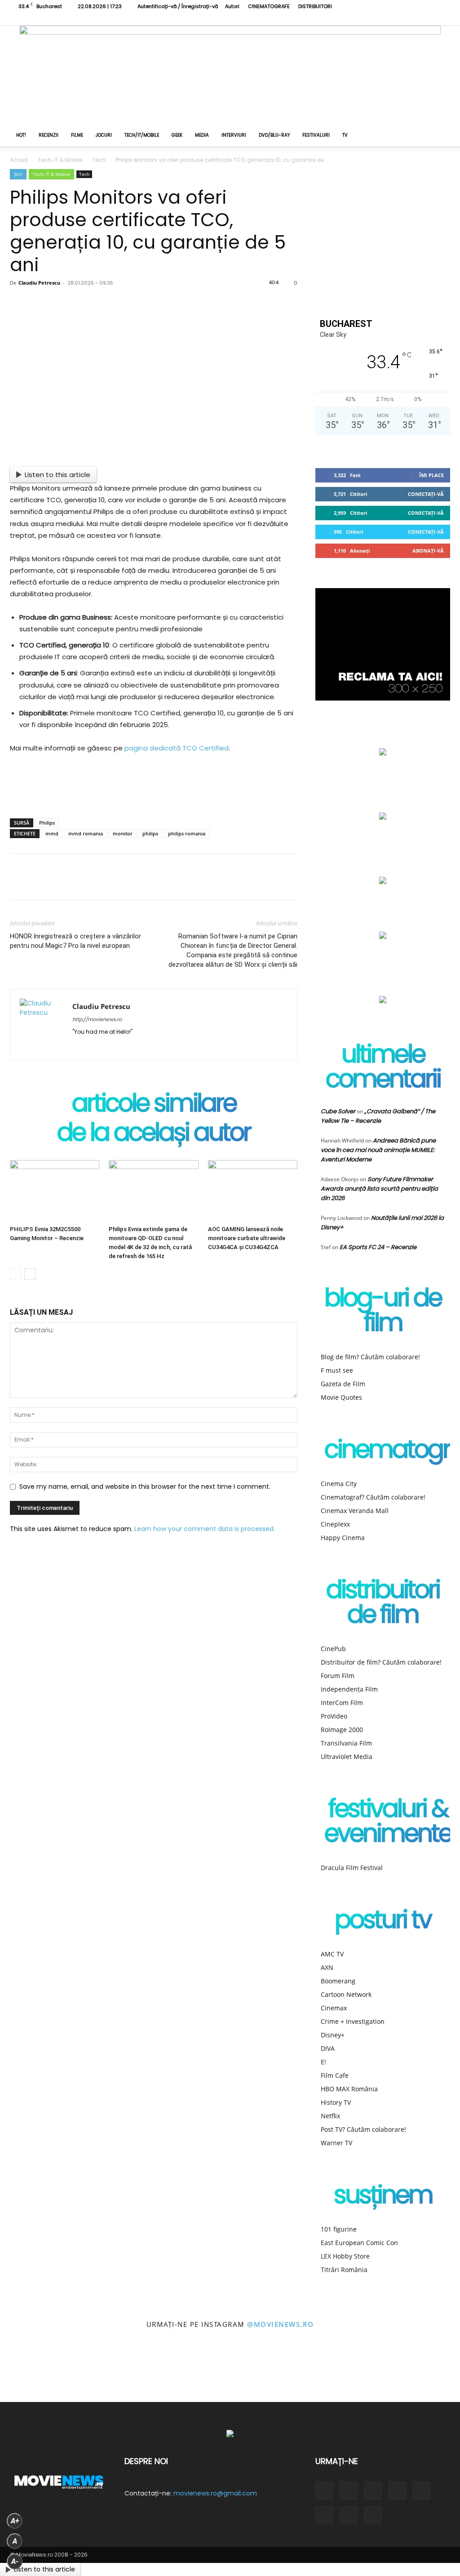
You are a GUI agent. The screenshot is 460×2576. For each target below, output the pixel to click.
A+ (15, 2521)
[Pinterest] (83, 308)
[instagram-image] (29, 2373)
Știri (18, 174)
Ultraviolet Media (347, 1757)
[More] (202, 308)
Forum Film (338, 1676)
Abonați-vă (428, 551)
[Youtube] (429, 19)
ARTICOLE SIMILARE (154, 1105)
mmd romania (86, 833)
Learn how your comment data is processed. (205, 1529)
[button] (439, 136)
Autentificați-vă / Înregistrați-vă (178, 6)
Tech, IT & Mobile (60, 160)
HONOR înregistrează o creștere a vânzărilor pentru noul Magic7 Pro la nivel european (75, 941)
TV (345, 135)
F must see (337, 1370)
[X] (399, 19)
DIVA (328, 2048)
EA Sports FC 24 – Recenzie (378, 1247)
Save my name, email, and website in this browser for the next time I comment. (145, 1487)
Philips (47, 823)
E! (323, 2062)
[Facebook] (340, 19)
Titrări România (344, 2270)
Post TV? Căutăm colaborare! (363, 2129)
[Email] (142, 308)
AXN (327, 1967)
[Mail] (112, 1047)
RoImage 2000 (342, 1730)
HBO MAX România (349, 2089)
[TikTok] (384, 19)
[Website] (414, 19)
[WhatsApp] (112, 308)
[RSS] (369, 19)
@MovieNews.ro (281, 2324)
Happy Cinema (343, 1538)
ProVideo (334, 1716)
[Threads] (443, 19)
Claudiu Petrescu (39, 283)
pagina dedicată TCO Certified (177, 748)
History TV (336, 2102)
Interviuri (234, 135)
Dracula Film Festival (352, 1868)
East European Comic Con (359, 2243)
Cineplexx (335, 1524)
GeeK (177, 135)
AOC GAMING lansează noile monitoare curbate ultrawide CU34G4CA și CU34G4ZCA (247, 1238)
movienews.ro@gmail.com (215, 2493)
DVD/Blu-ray (274, 135)
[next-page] (30, 1274)
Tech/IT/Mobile (142, 135)
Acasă (19, 160)
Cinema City (339, 1484)
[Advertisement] (154, 788)
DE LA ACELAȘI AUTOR (154, 1134)
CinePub (333, 1649)
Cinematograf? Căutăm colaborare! (373, 1497)
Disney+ (333, 2035)
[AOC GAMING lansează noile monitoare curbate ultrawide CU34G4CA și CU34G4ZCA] (253, 1191)
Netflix (330, 2116)
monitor (123, 833)
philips (150, 833)
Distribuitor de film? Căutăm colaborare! (381, 1662)
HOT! (21, 135)
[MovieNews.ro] (230, 75)
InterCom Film (342, 1703)
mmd (52, 833)
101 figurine (339, 2229)
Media (202, 135)
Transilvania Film (346, 1743)
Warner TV (336, 2143)
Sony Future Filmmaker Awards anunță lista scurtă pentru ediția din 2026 (379, 1189)
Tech (99, 160)
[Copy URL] (172, 308)
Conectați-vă (426, 494)
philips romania (187, 833)
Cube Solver (338, 1111)
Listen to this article (57, 475)
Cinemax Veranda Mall (355, 1511)
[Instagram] (354, 19)
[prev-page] (15, 1274)
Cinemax (334, 2008)
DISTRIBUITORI (315, 6)
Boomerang (338, 1981)
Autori (232, 6)
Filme (77, 135)
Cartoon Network (346, 1994)
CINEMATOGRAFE (269, 6)
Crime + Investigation (353, 2021)
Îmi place (431, 475)
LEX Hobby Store (345, 2256)
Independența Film (349, 1689)
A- (15, 2561)
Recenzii (49, 135)
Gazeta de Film (343, 1384)
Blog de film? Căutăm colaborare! (370, 1357)
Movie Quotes (341, 1397)
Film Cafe (335, 2075)
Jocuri (104, 135)
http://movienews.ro (97, 1019)
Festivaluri (316, 135)
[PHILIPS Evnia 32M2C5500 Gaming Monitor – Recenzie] (55, 1191)
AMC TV (332, 1954)
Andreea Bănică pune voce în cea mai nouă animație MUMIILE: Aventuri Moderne (378, 1150)
